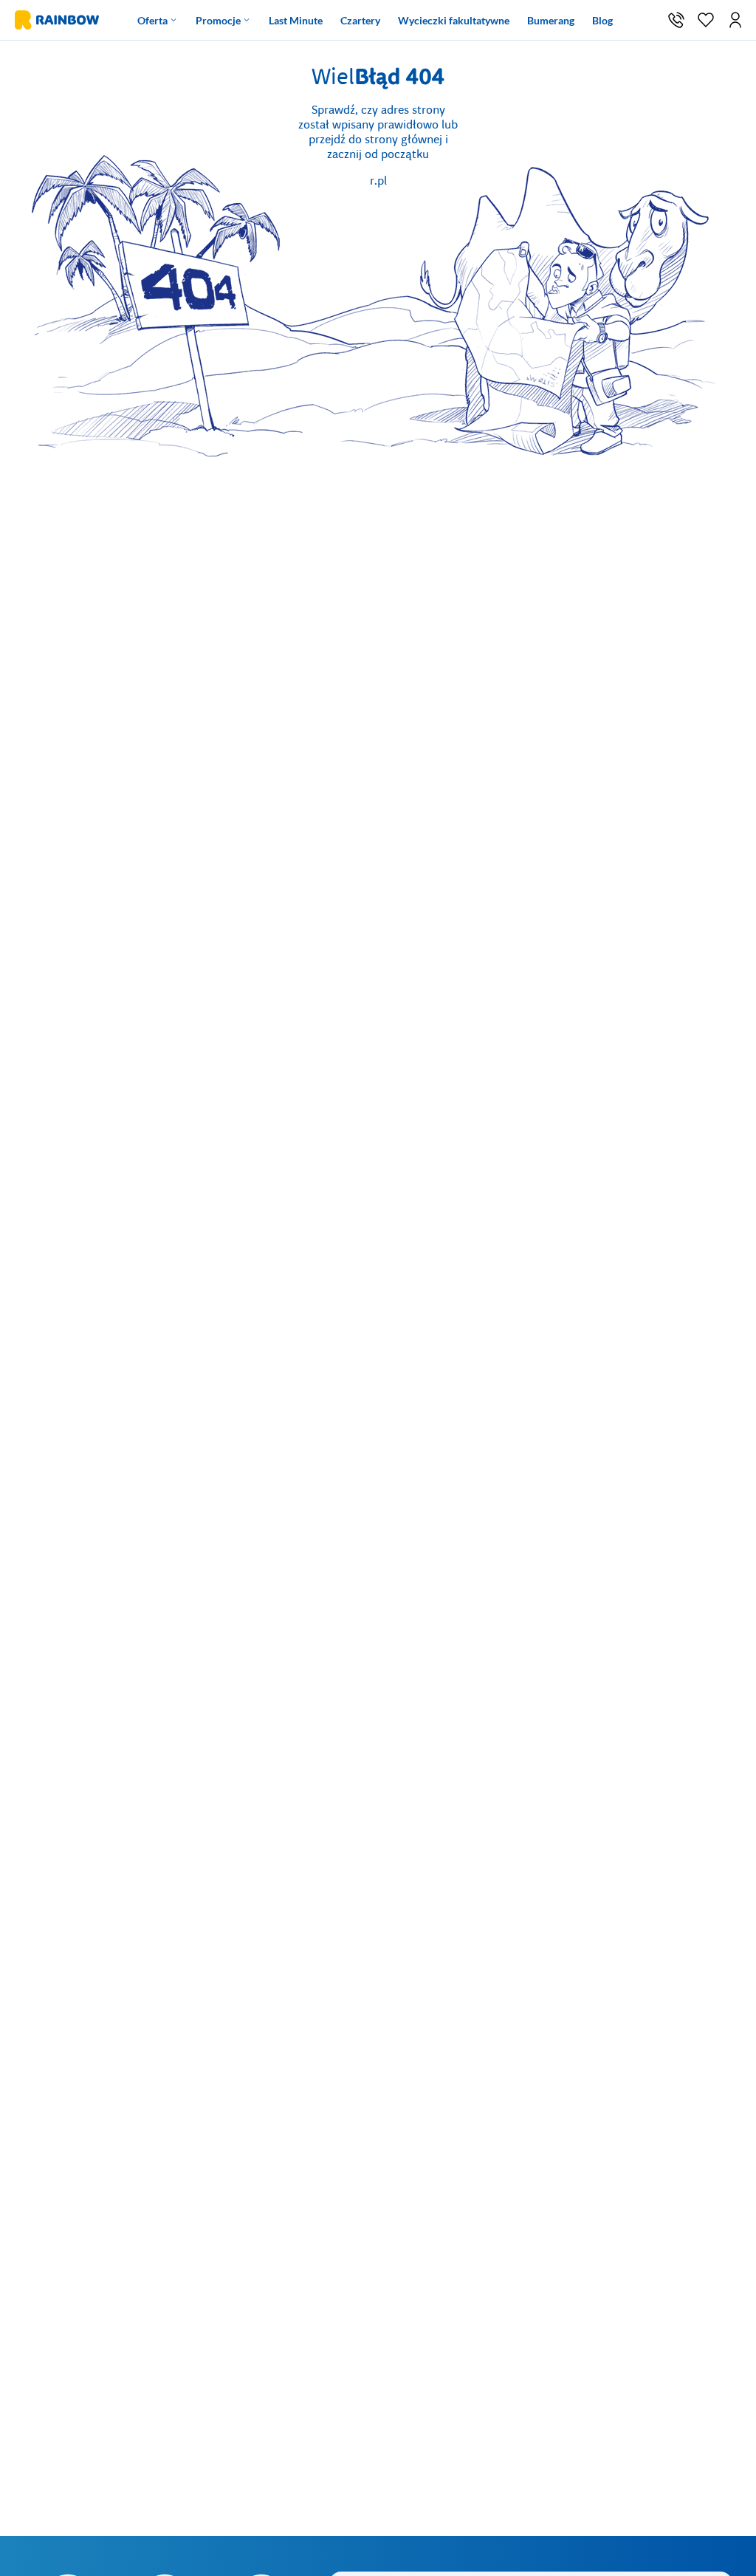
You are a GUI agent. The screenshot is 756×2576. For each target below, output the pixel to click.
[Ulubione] (706, 20)
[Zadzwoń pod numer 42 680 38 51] (676, 20)
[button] (735, 20)
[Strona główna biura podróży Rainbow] (55, 20)
